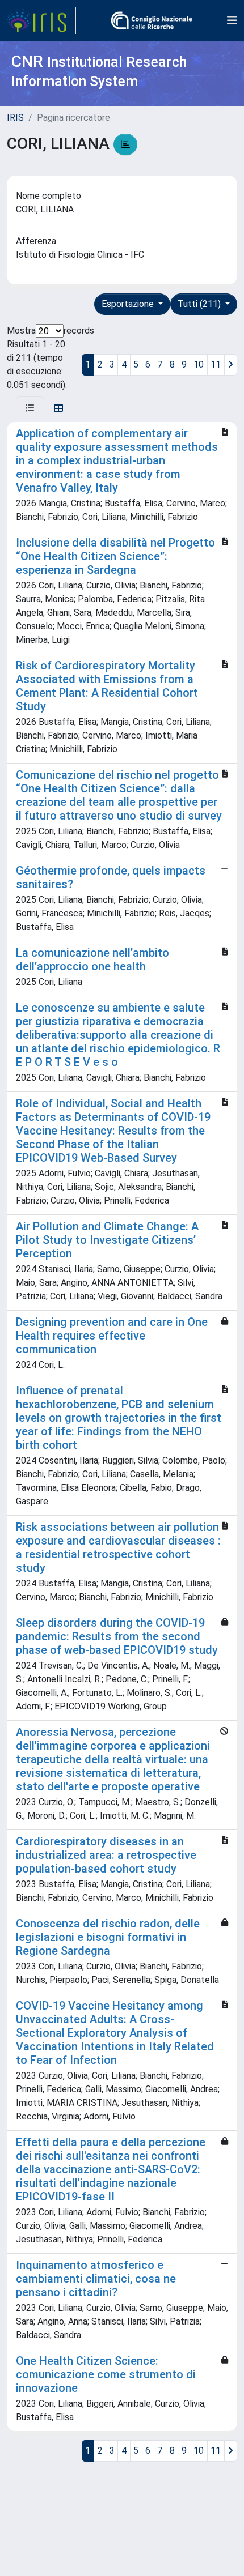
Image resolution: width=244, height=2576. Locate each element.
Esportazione (129, 304)
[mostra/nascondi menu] (232, 20)
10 (199, 364)
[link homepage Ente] (152, 20)
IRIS (15, 118)
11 (216, 364)
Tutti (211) (200, 304)
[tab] (30, 408)
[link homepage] (41, 20)
